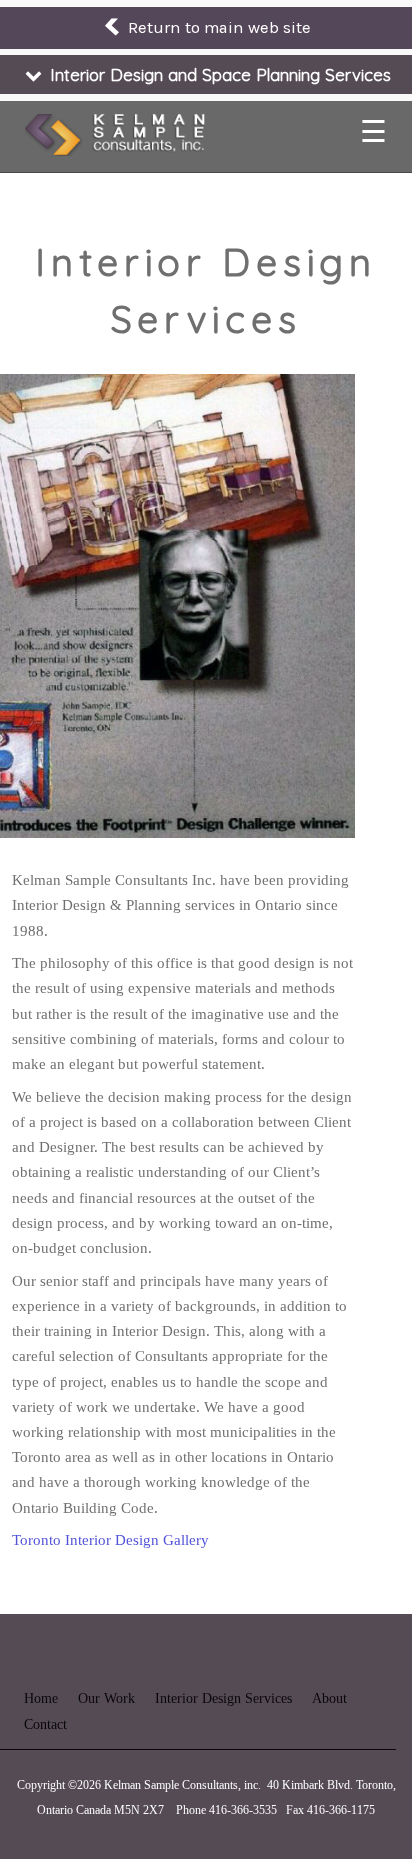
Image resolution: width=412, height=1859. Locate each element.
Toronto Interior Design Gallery (110, 1540)
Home (41, 1698)
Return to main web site (217, 27)
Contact (45, 1724)
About (329, 1698)
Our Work (106, 1698)
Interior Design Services (223, 1698)
